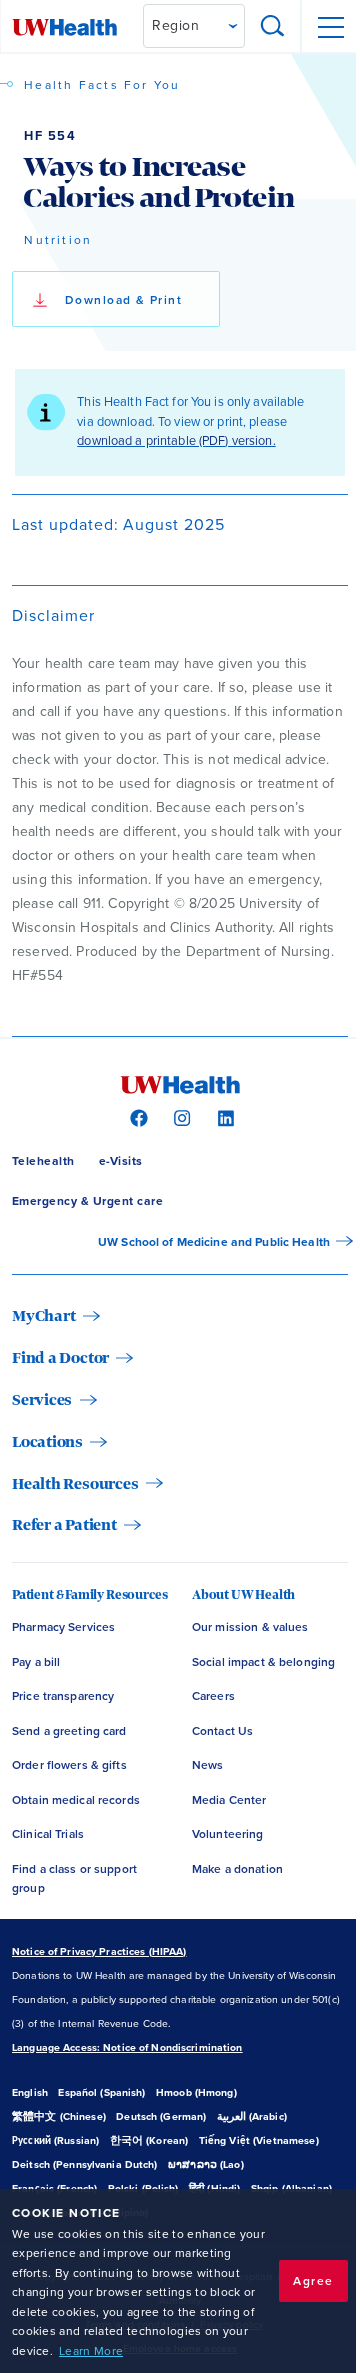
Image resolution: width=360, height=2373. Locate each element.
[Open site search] (273, 27)
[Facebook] (136, 1117)
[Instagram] (179, 1117)
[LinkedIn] (223, 1117)
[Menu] (330, 27)
